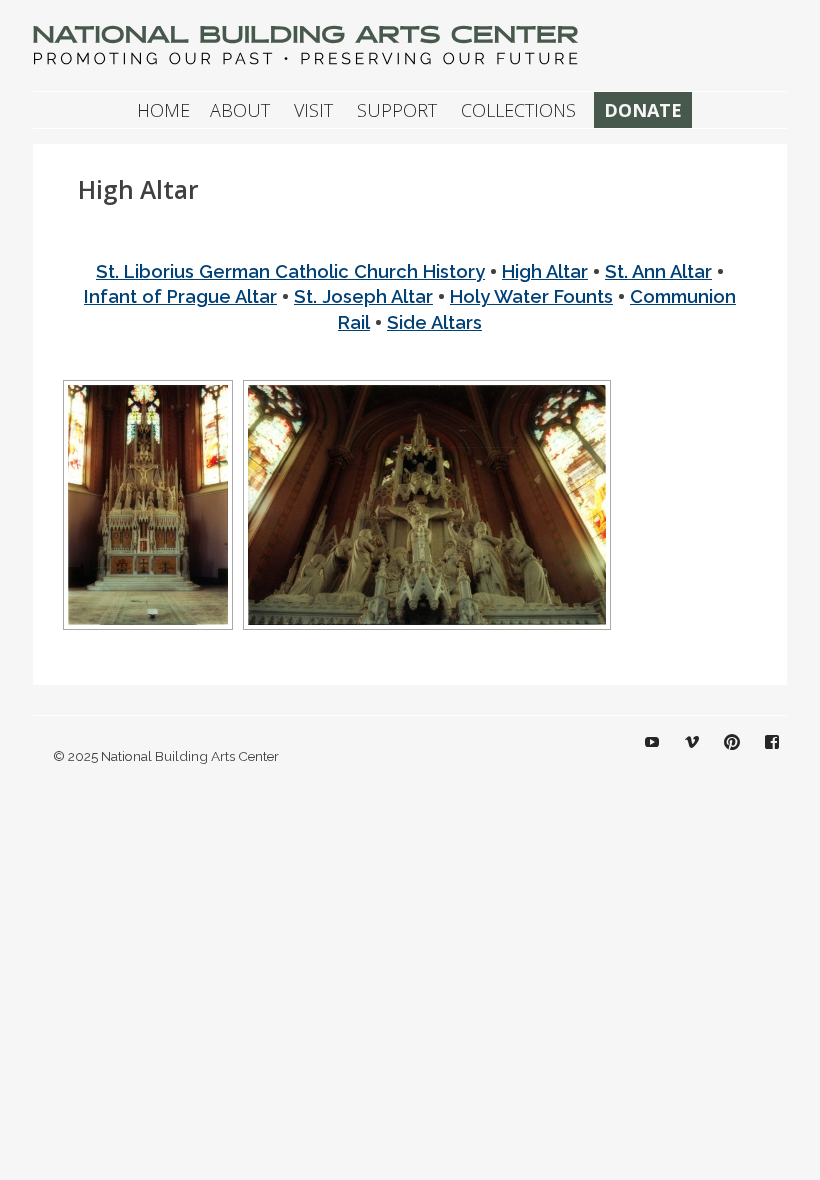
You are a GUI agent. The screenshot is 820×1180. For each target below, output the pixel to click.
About (240, 110)
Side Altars (434, 322)
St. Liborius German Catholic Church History (290, 271)
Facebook (772, 757)
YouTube (652, 757)
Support (397, 110)
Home (163, 110)
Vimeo (692, 757)
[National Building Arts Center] (308, 63)
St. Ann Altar (658, 271)
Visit (313, 110)
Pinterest (732, 757)
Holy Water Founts (531, 296)
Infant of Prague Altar (180, 296)
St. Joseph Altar (363, 296)
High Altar (545, 271)
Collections (518, 110)
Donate (643, 110)
